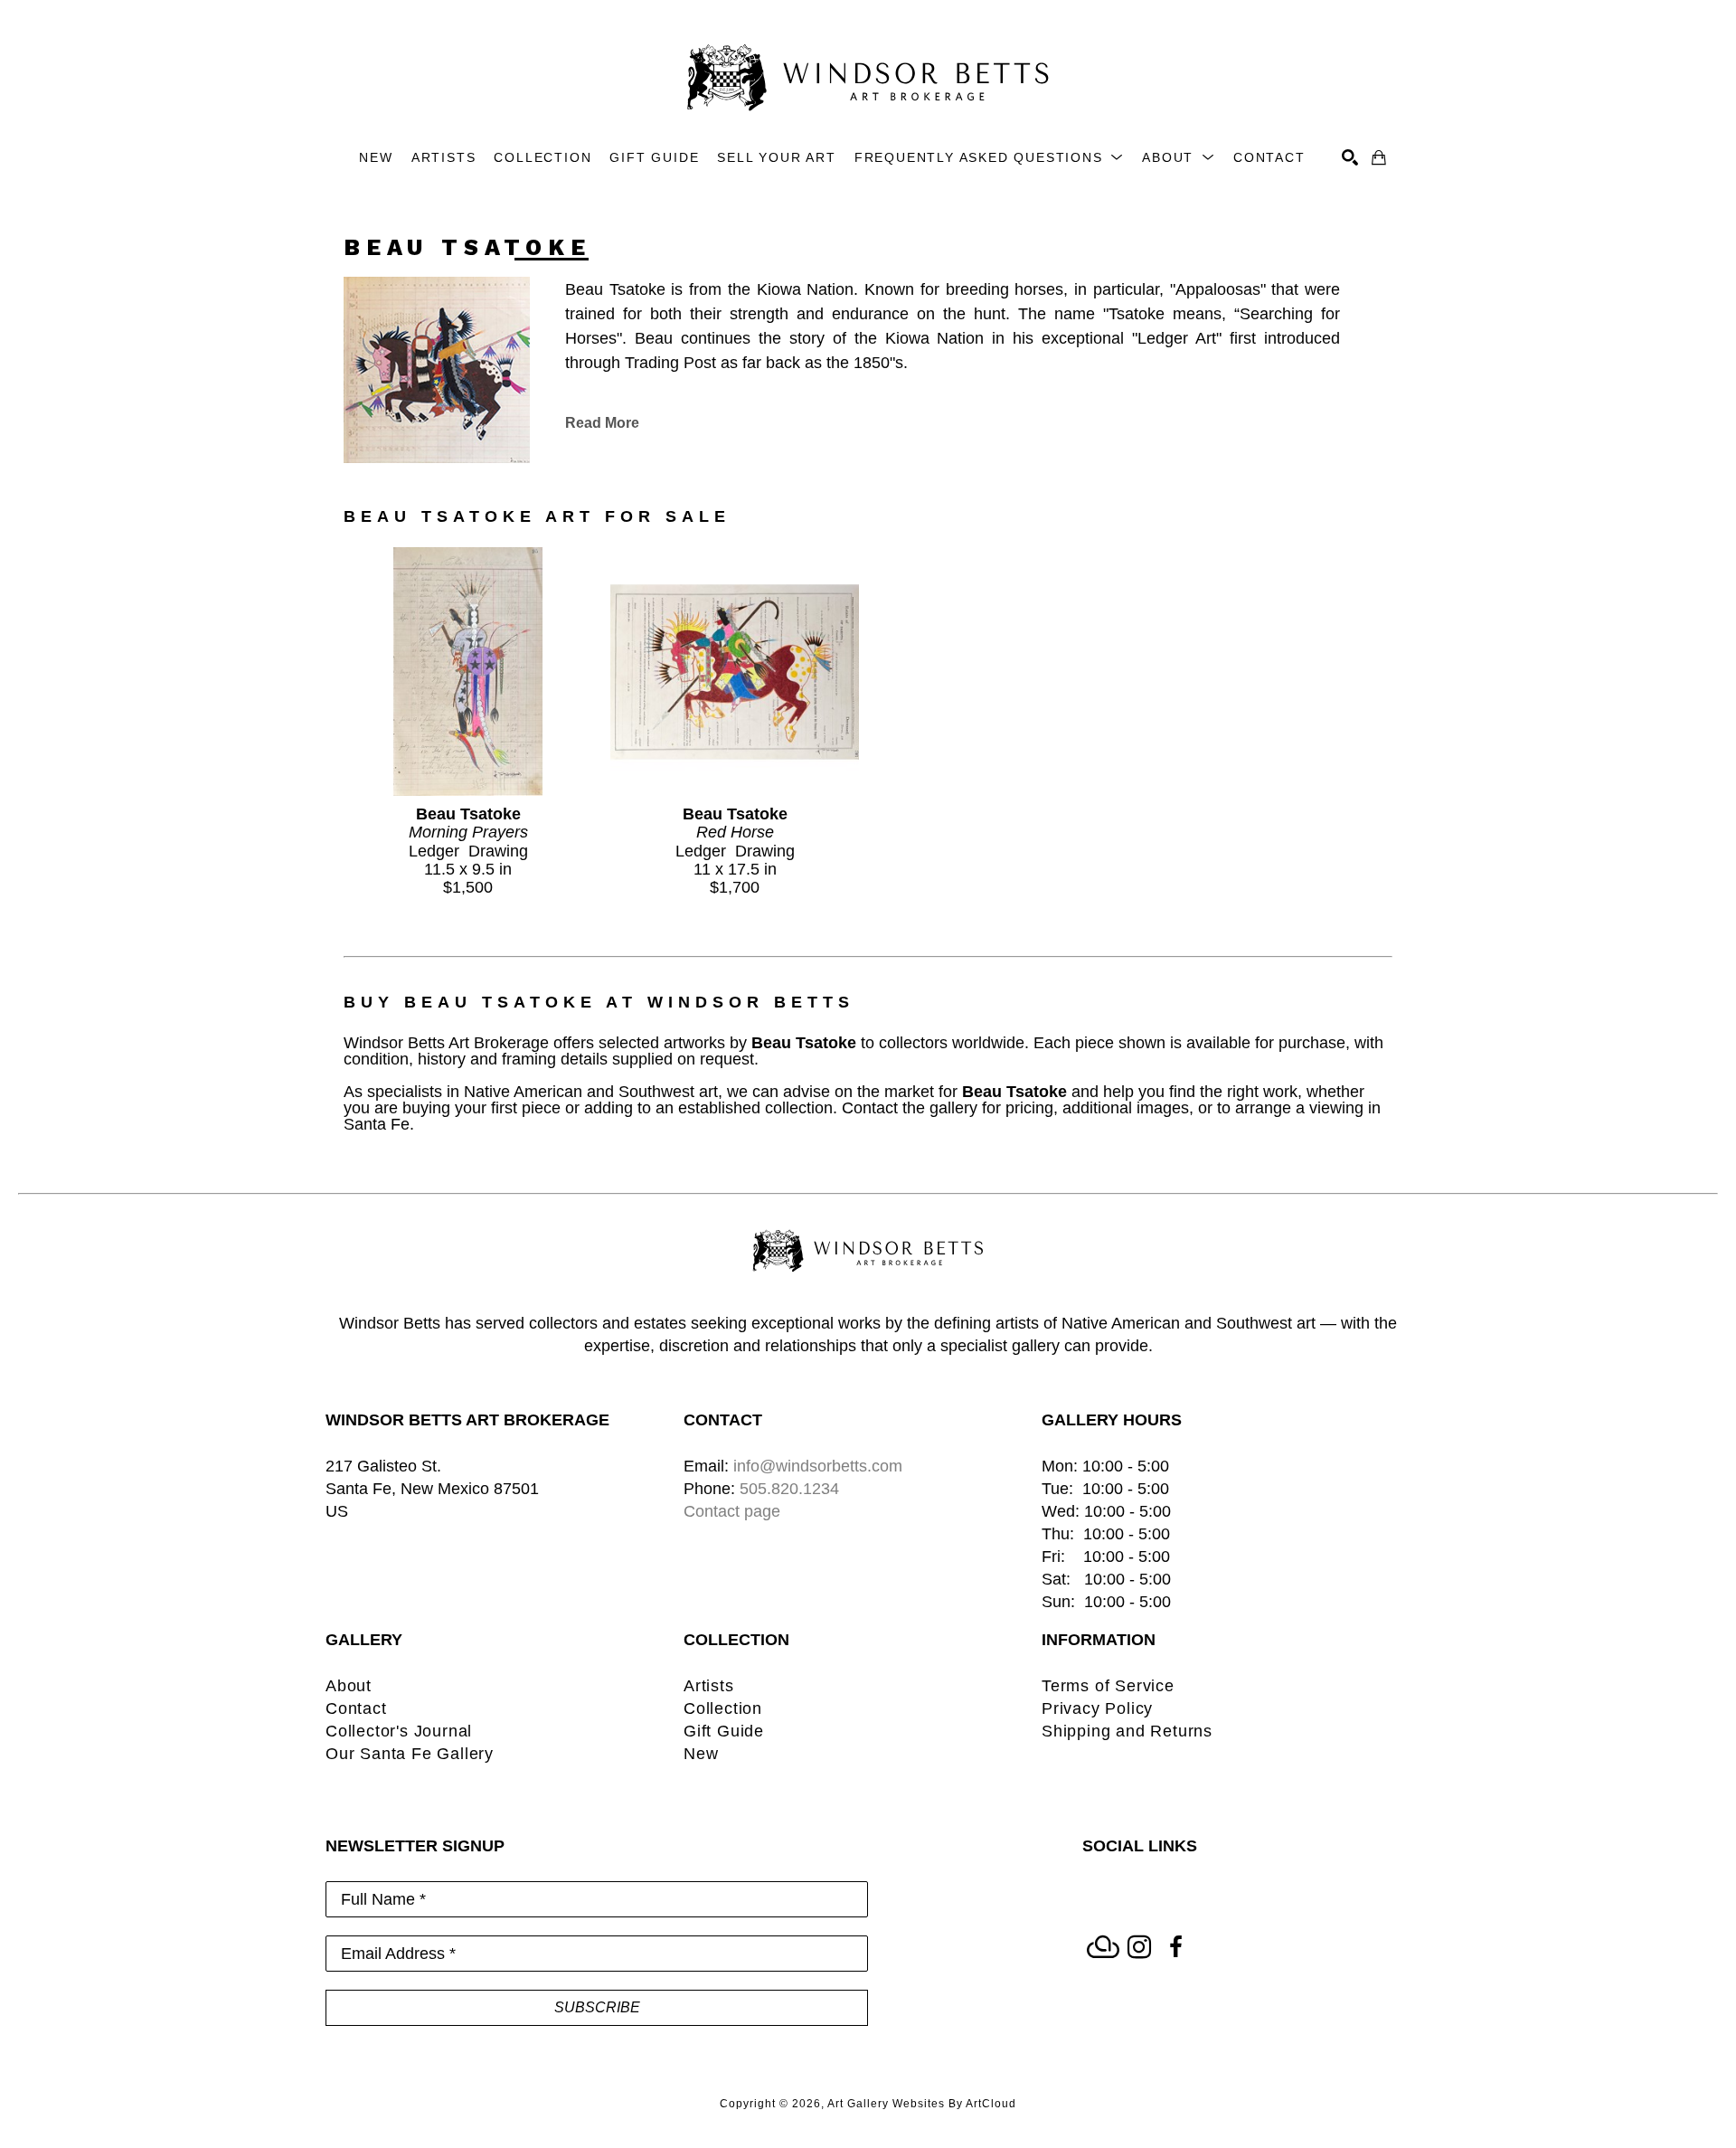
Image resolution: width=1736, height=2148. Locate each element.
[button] (989, 158)
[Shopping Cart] (1379, 157)
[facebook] (1175, 1947)
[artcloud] (1103, 1947)
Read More (602, 423)
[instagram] (1139, 1947)
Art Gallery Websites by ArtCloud (922, 2104)
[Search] (1350, 157)
